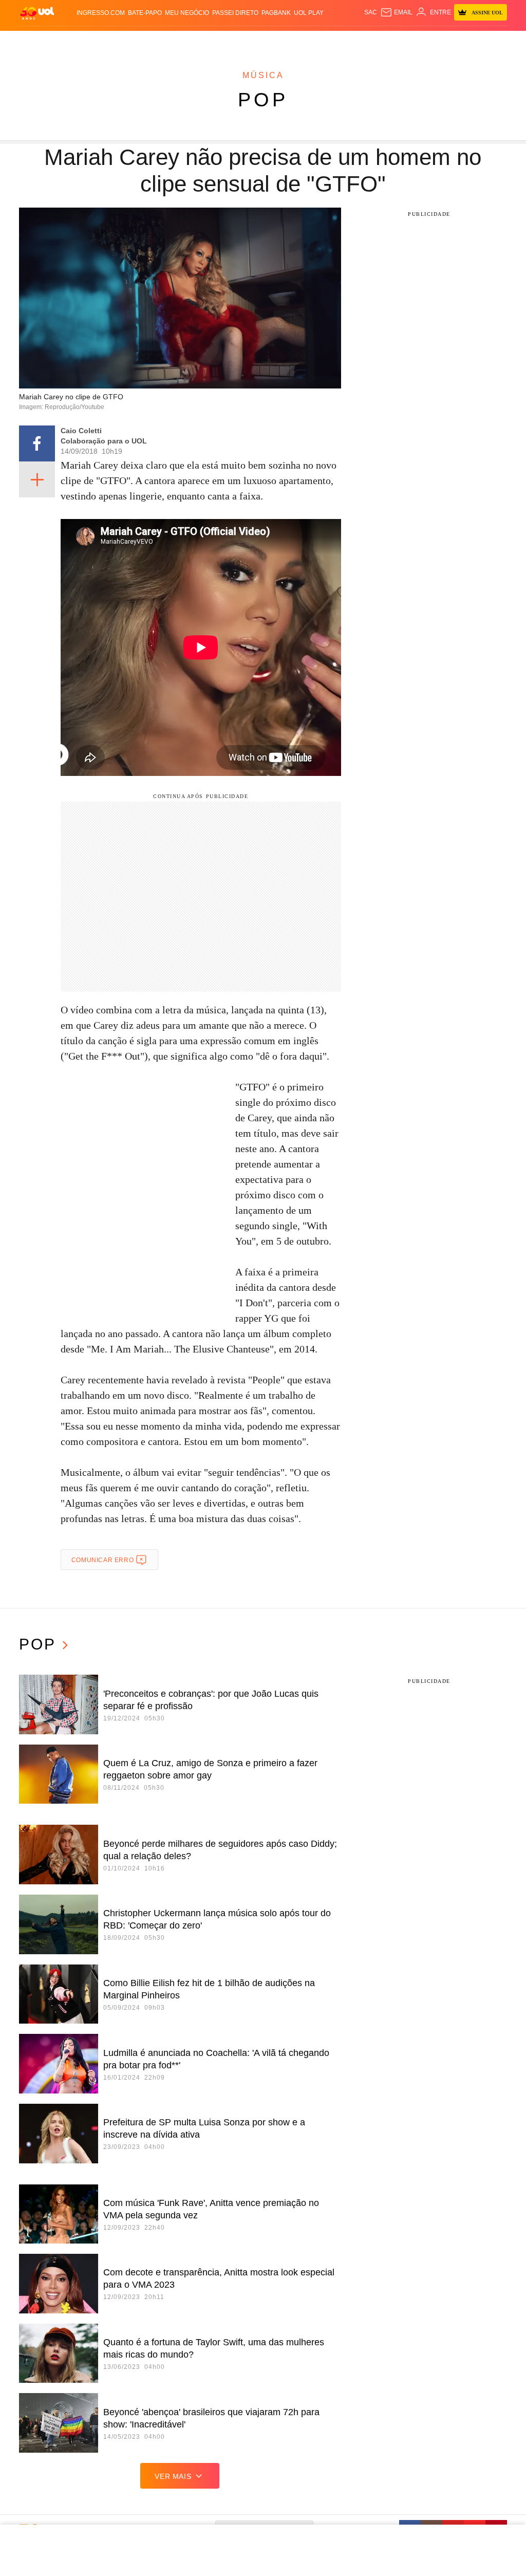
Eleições (90, 41)
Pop (263, 100)
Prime (468, 41)
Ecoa (379, 41)
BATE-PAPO (145, 13)
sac (371, 12)
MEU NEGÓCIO (187, 13)
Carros (177, 41)
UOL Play (309, 13)
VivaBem (344, 41)
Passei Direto (235, 13)
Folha (235, 41)
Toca (486, 41)
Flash (64, 41)
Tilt (364, 41)
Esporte (260, 41)
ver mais (173, 2476)
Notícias (120, 41)
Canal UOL (406, 41)
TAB (453, 41)
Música (263, 75)
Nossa (436, 41)
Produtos (36, 41)
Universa (315, 41)
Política (149, 41)
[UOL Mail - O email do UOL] (396, 12)
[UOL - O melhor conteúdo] (37, 13)
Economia (208, 41)
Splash (287, 41)
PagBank (276, 13)
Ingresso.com (101, 13)
